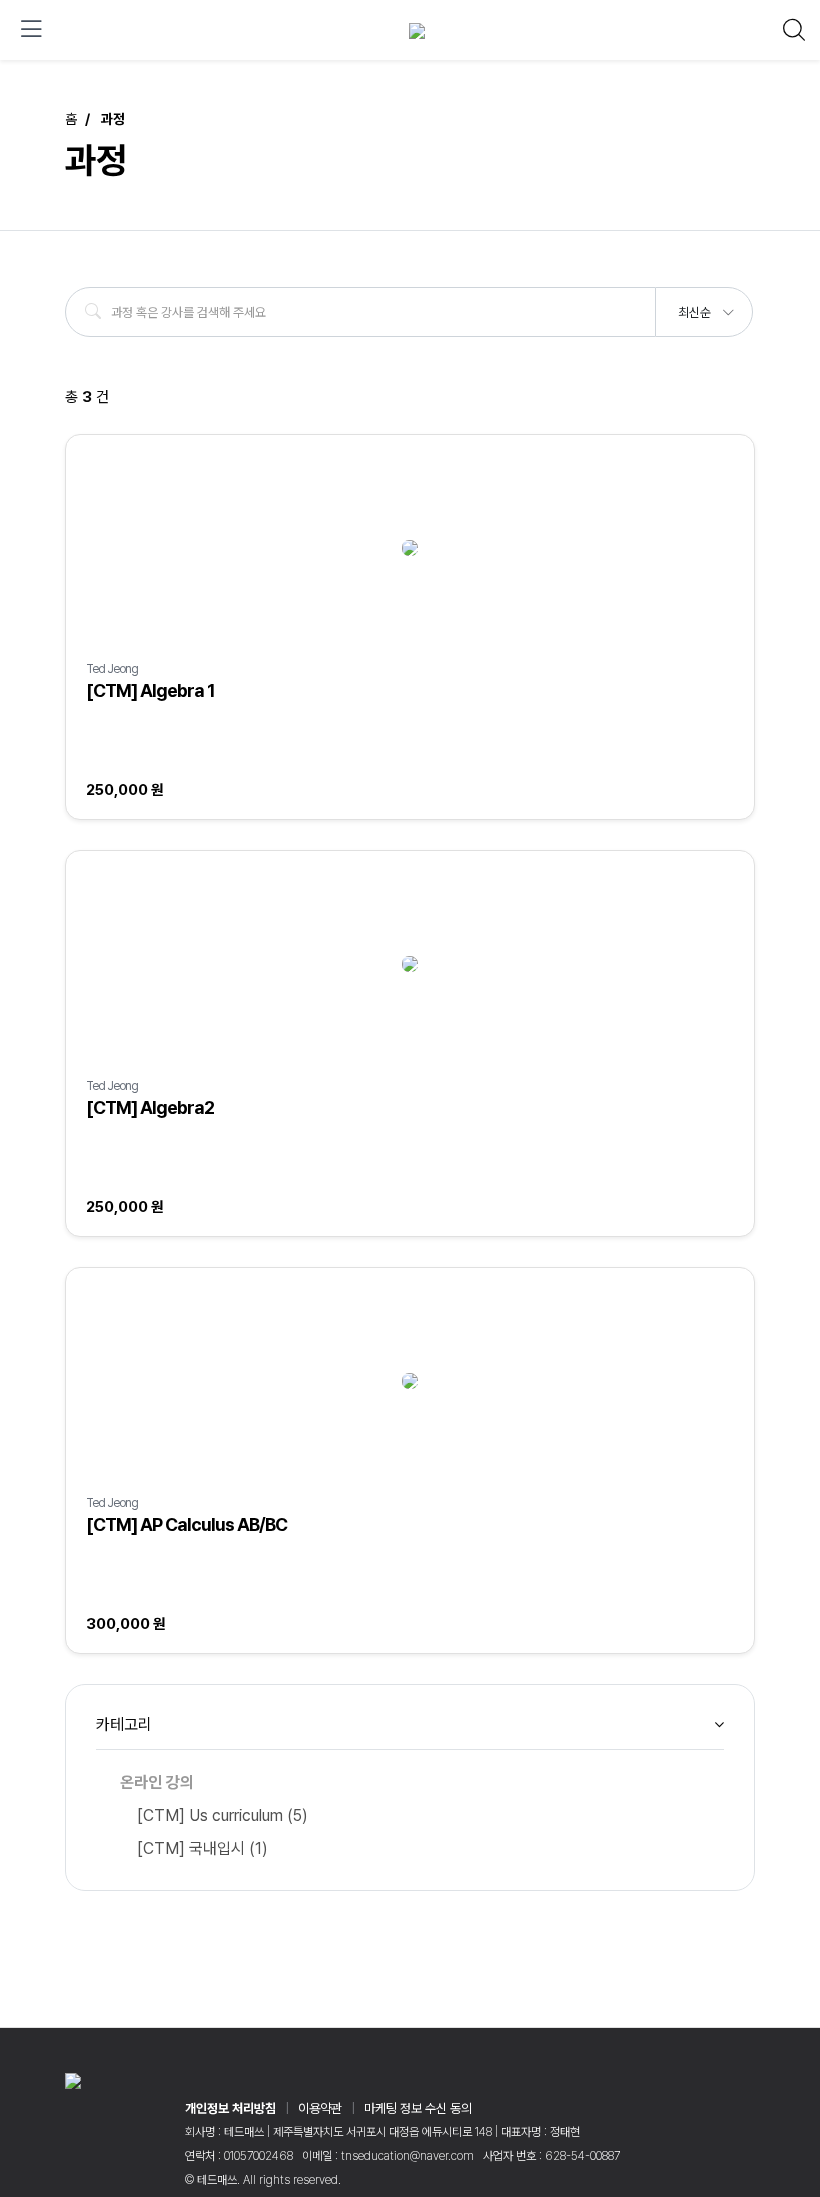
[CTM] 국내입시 (202, 1848)
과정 (113, 119)
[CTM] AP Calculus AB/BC (186, 1524)
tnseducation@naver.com (407, 2156)
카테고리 (124, 1724)
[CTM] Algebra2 (150, 1107)
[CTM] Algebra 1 (150, 690)
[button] (705, 306)
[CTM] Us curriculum (222, 1815)
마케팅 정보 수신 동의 (418, 2108)
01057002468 (258, 2156)
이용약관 (320, 2108)
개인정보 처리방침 (230, 2108)
